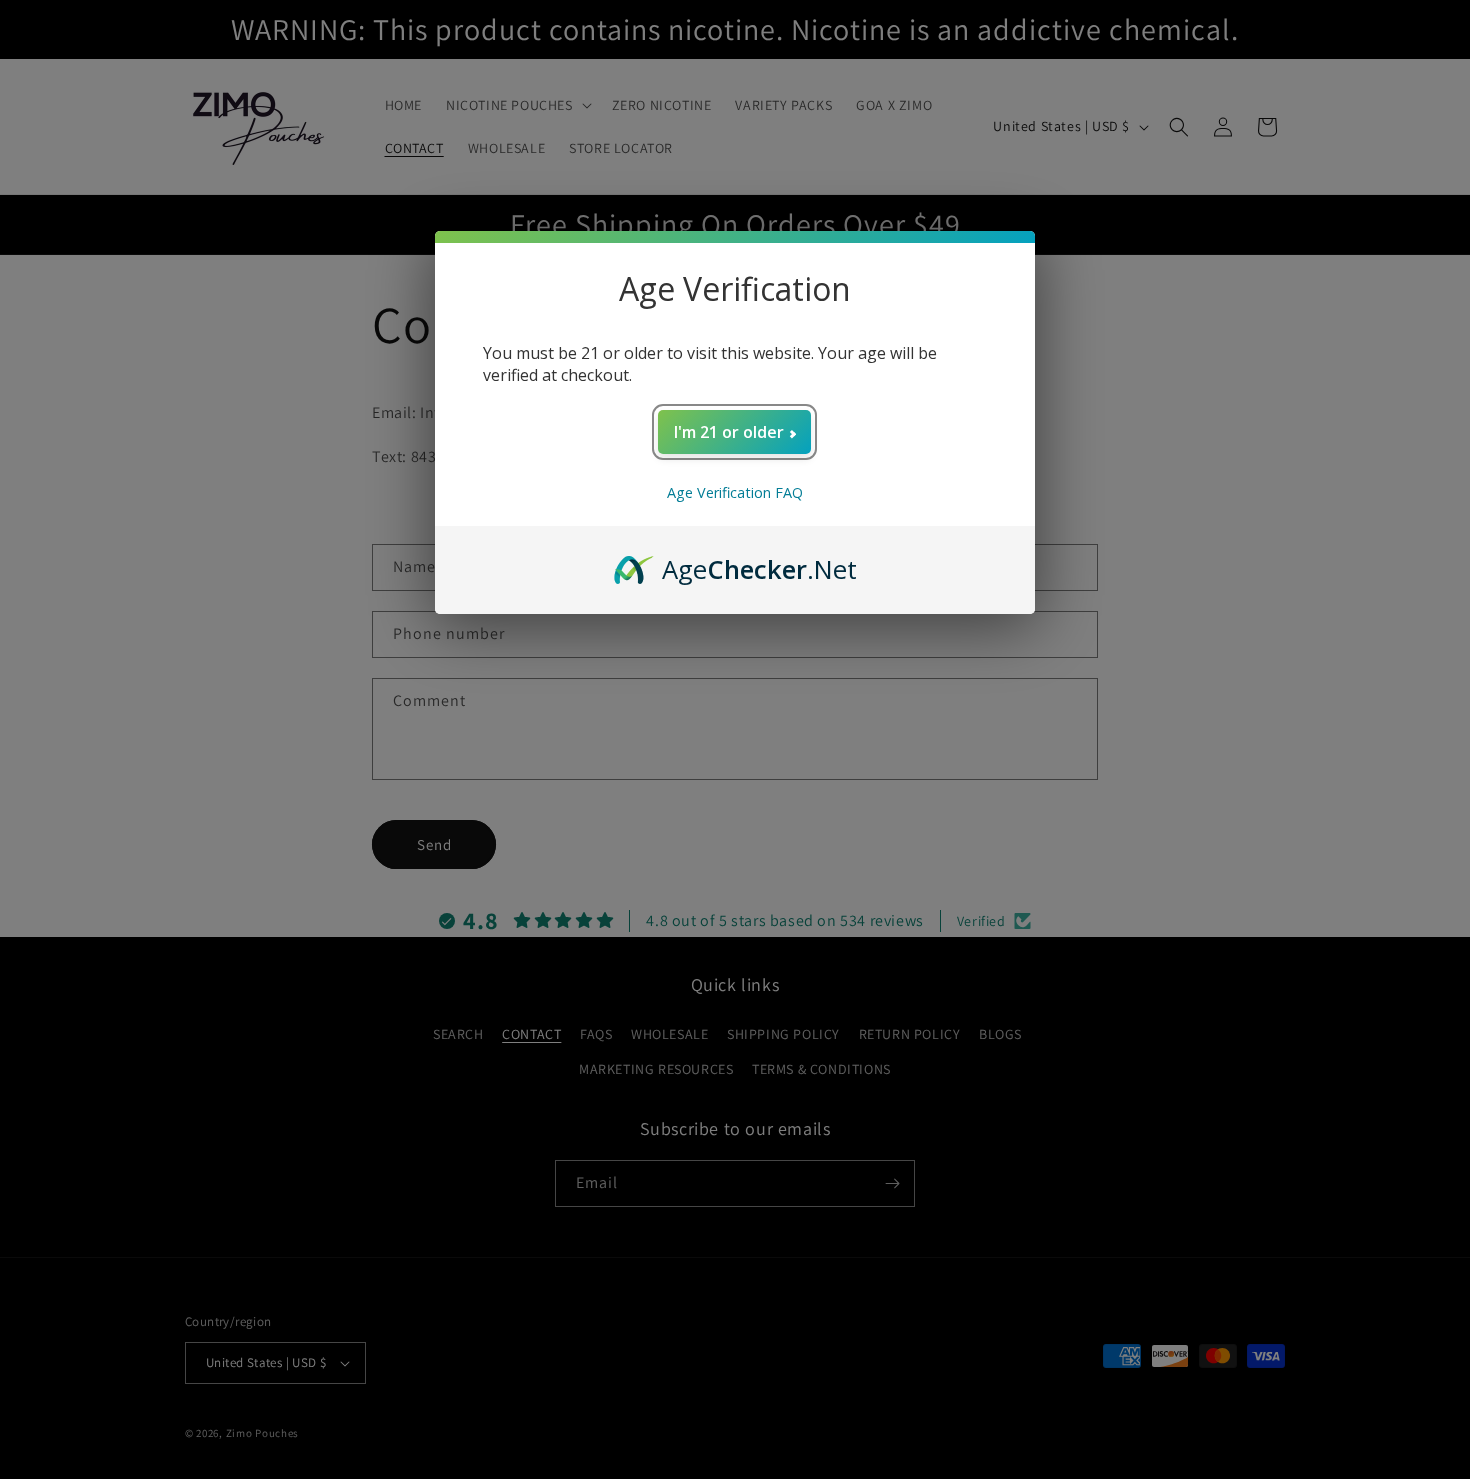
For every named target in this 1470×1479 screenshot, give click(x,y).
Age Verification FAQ (735, 492)
